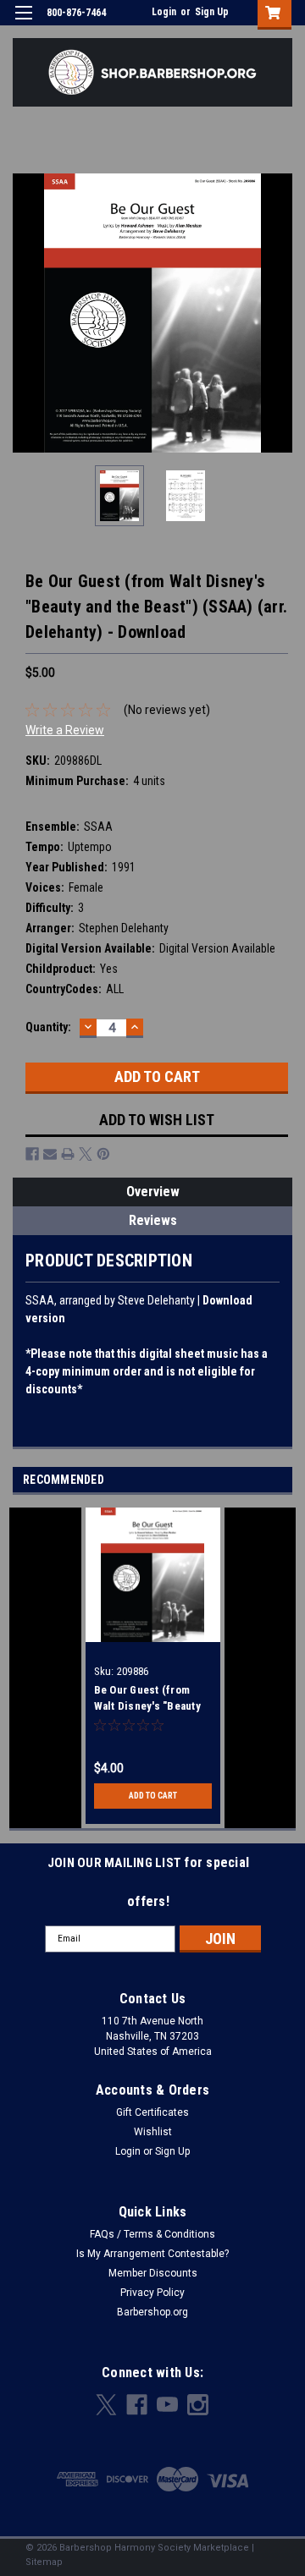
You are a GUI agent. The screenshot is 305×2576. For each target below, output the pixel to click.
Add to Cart (153, 1796)
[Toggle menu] (23, 23)
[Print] (68, 1154)
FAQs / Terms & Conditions (152, 2234)
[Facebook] (32, 1154)
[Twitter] (86, 1154)
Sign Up (212, 12)
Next (280, 313)
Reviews (153, 1220)
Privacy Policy (152, 2293)
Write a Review (65, 730)
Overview (153, 1192)
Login (164, 12)
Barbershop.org (152, 2312)
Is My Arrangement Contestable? (152, 2254)
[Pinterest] (103, 1154)
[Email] (50, 1154)
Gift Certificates (152, 2112)
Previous (25, 313)
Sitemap (44, 2562)
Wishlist (153, 2132)
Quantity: (48, 1027)
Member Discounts (153, 2273)
